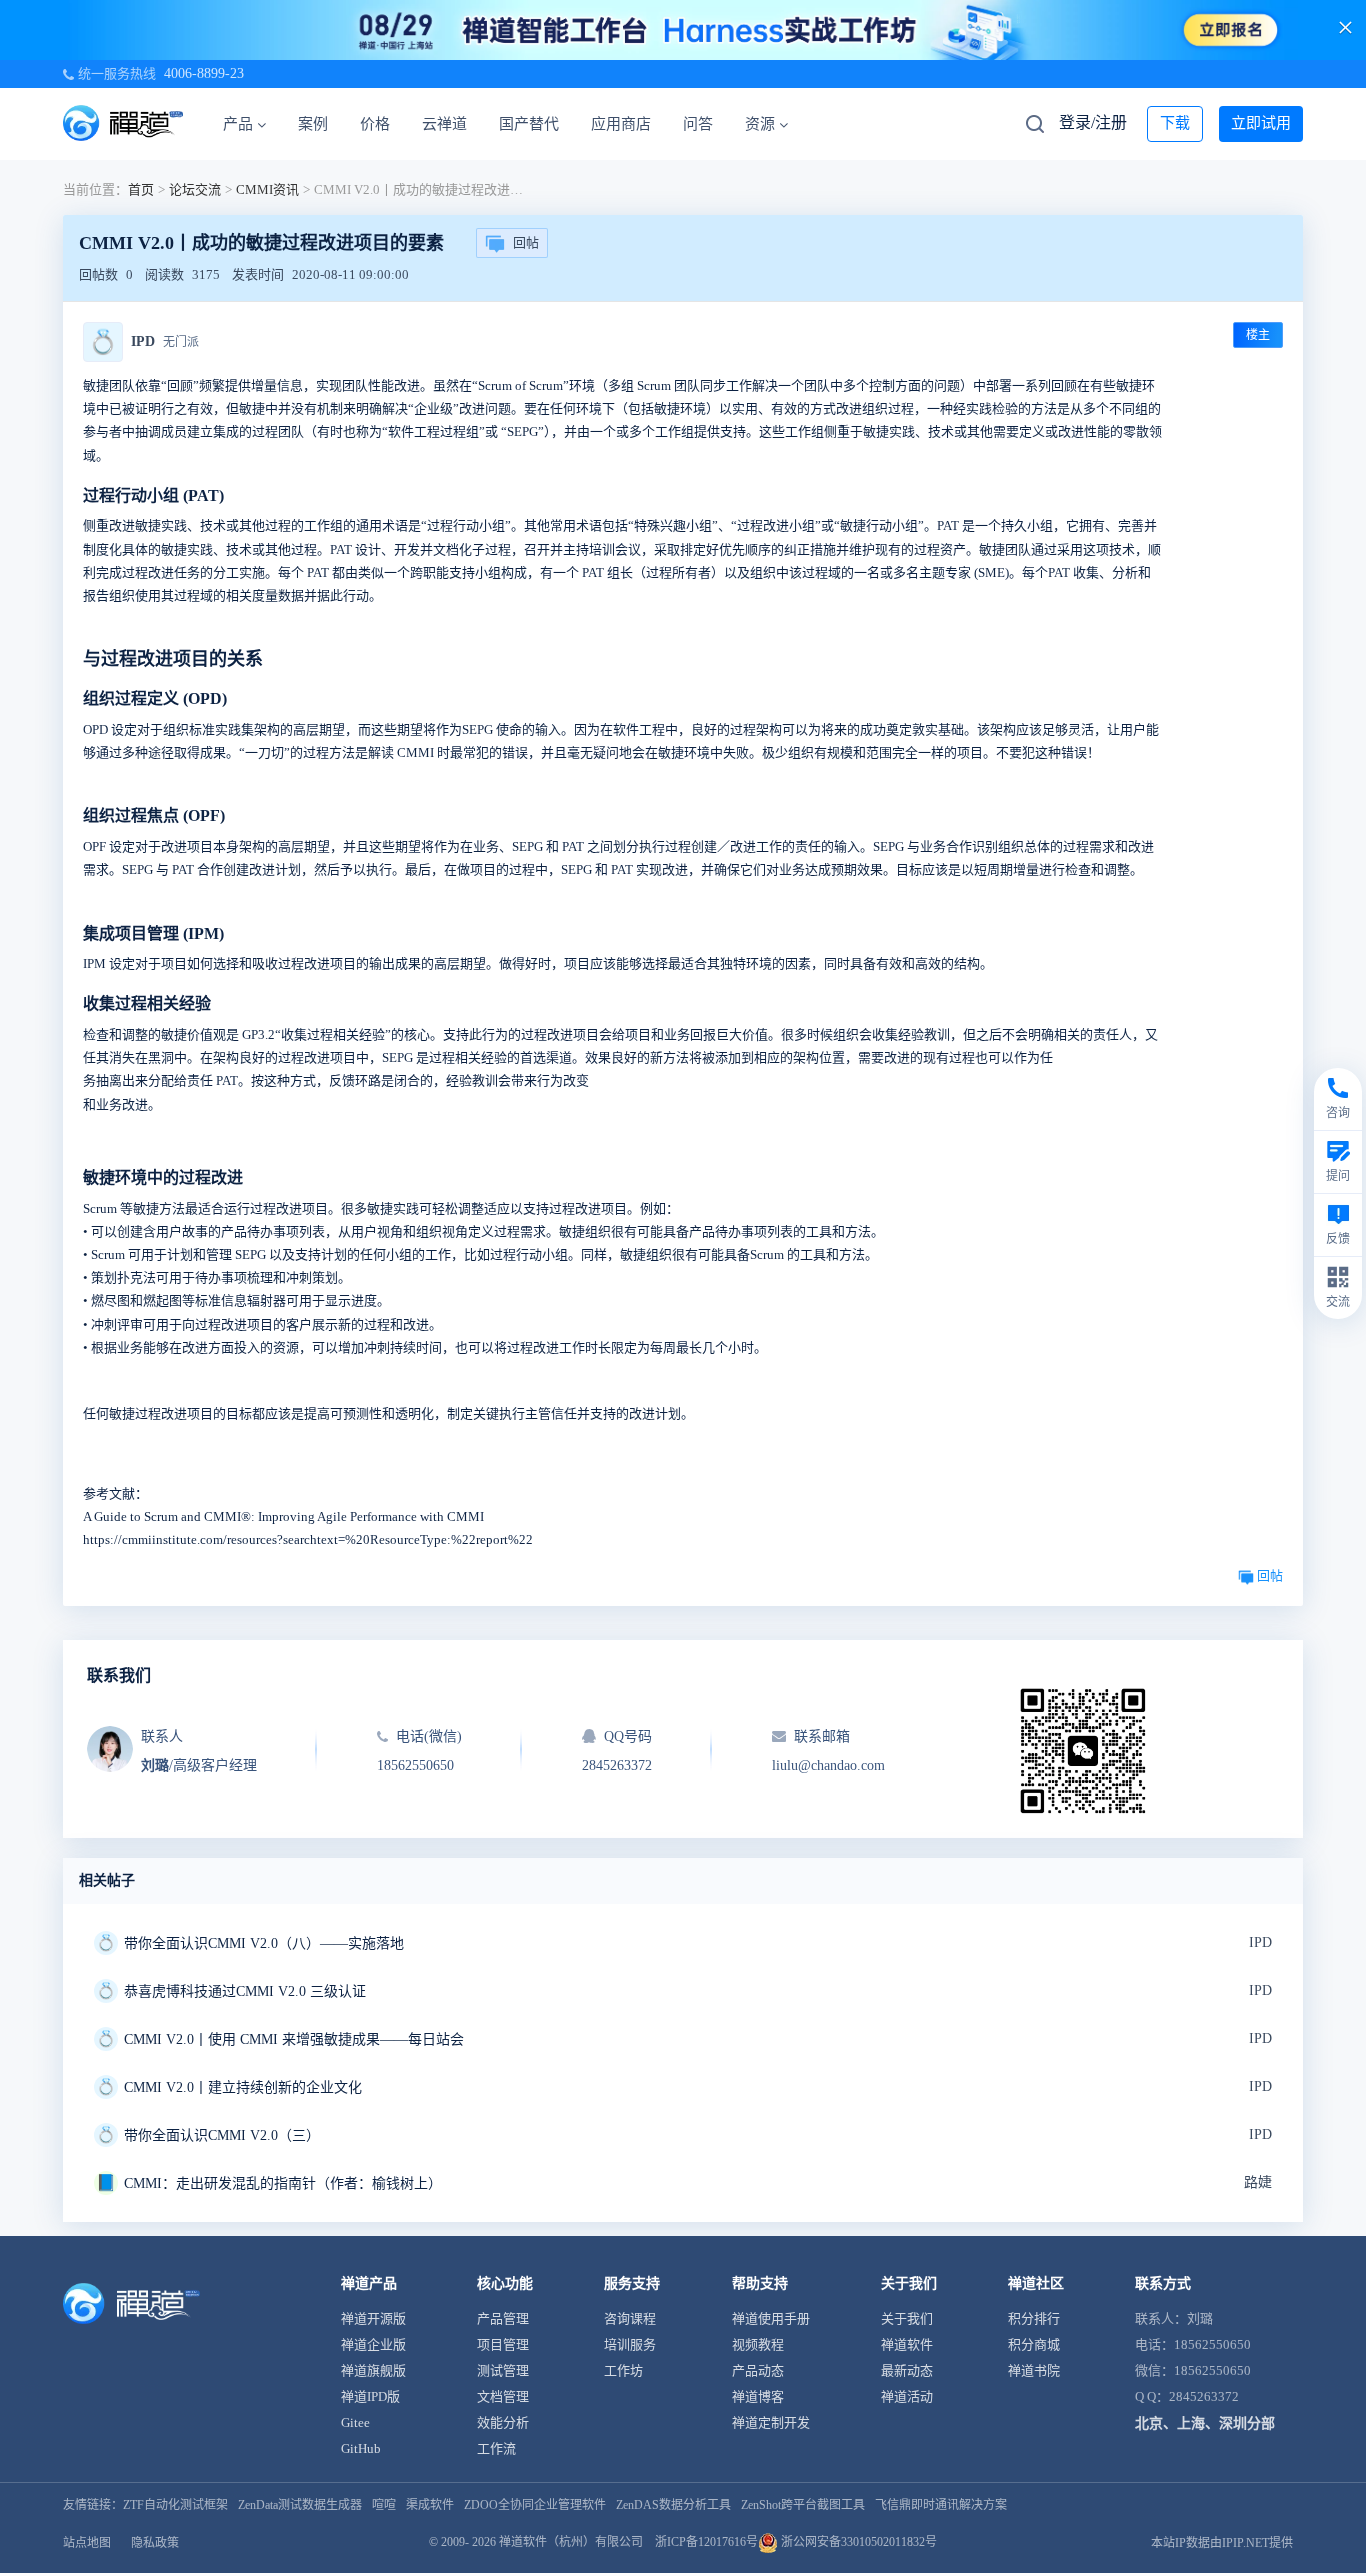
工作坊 (623, 2370)
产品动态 (758, 2370)
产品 (238, 124)
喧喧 (384, 2505)
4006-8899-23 (204, 73)
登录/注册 (1093, 122)
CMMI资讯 (267, 189)
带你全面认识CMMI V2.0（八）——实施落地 (264, 1943)
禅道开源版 (373, 2318)
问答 (698, 124)
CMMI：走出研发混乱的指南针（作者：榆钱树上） (283, 2183)
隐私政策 (155, 2543)
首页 (141, 189)
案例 (313, 124)
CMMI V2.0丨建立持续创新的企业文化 (243, 2087)
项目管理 (503, 2344)
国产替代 (529, 124)
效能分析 (503, 2422)
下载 (1175, 123)
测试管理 (503, 2370)
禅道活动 (907, 2396)
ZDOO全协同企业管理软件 (535, 2505)
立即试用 (1261, 123)
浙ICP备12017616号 (706, 2542)
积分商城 (1034, 2344)
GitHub (361, 2448)
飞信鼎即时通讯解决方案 (941, 2505)
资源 (760, 124)
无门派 (181, 342)
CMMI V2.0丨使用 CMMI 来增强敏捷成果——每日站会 (294, 2039)
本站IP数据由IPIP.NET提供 (1222, 2543)
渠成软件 (430, 2505)
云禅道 (444, 124)
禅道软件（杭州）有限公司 (571, 2542)
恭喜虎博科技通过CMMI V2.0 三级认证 (245, 1991)
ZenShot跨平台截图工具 (803, 2505)
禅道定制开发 (771, 2422)
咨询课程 (630, 2318)
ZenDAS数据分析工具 (673, 2505)
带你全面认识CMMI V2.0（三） (222, 2135)
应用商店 (621, 124)
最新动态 (907, 2370)
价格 (375, 124)
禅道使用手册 (771, 2318)
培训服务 (630, 2344)
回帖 (526, 242)
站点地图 (87, 2543)
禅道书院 (1034, 2370)
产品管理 (503, 2318)
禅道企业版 (373, 2344)
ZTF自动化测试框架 (175, 2505)
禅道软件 (907, 2344)
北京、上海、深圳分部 (1205, 2423)
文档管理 (503, 2396)
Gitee (355, 2422)
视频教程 (758, 2344)
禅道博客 (758, 2396)
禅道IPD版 (370, 2396)
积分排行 (1034, 2318)
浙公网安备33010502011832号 (857, 2542)
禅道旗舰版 (373, 2370)
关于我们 (907, 2318)
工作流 (496, 2448)
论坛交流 (195, 189)
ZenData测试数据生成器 (300, 2505)
